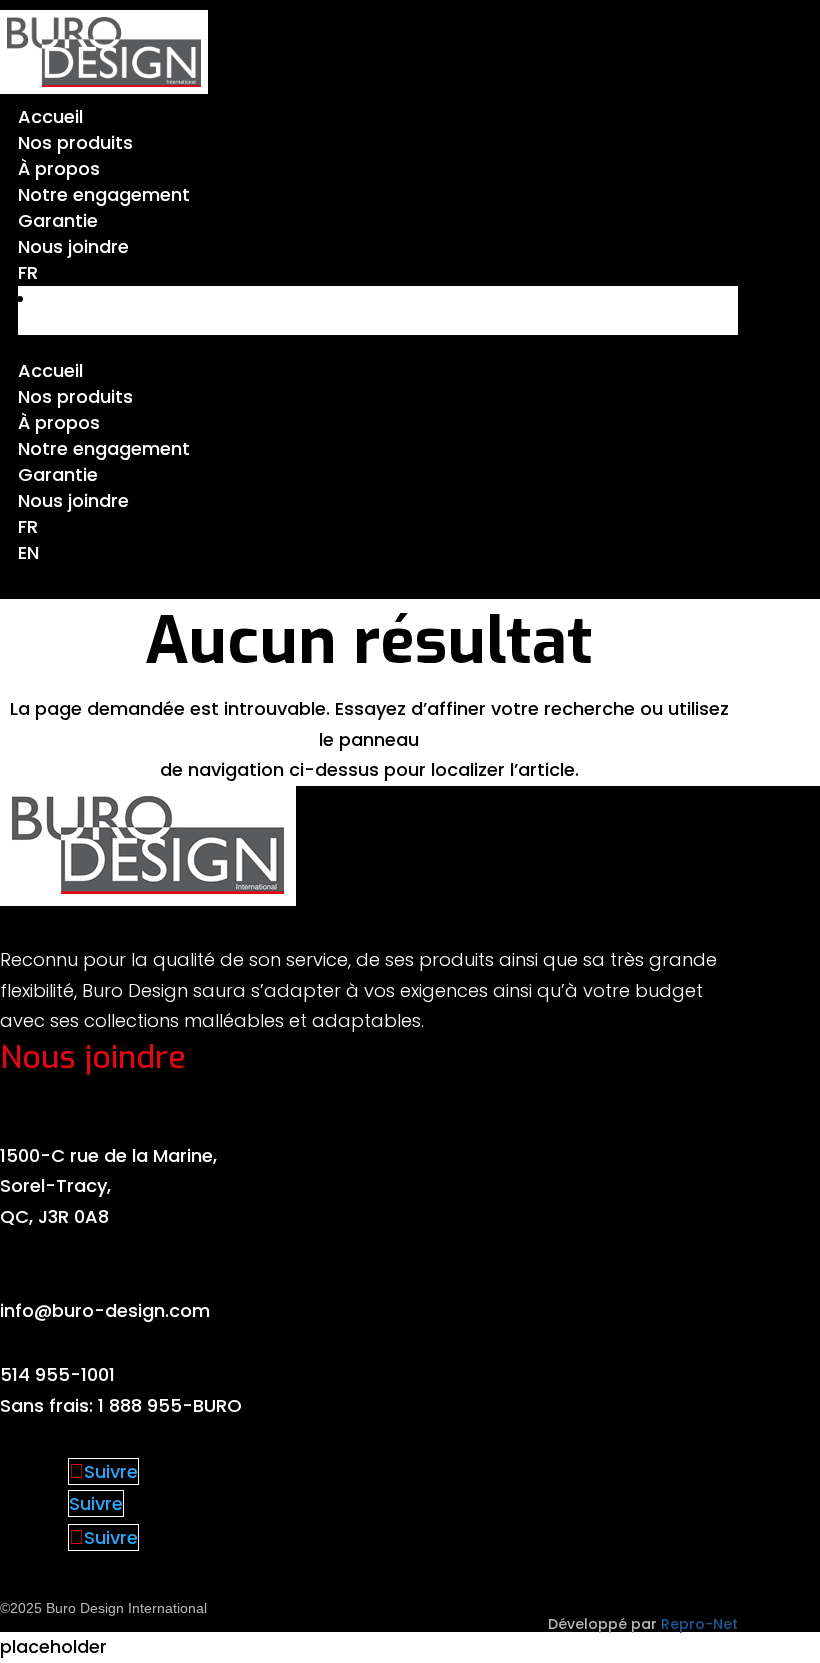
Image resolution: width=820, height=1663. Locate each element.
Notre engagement (104, 194)
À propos (59, 168)
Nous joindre (73, 246)
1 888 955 (140, 1405)
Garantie (58, 220)
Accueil (50, 116)
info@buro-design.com (105, 1310)
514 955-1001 (57, 1374)
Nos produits (75, 142)
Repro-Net (699, 1624)
